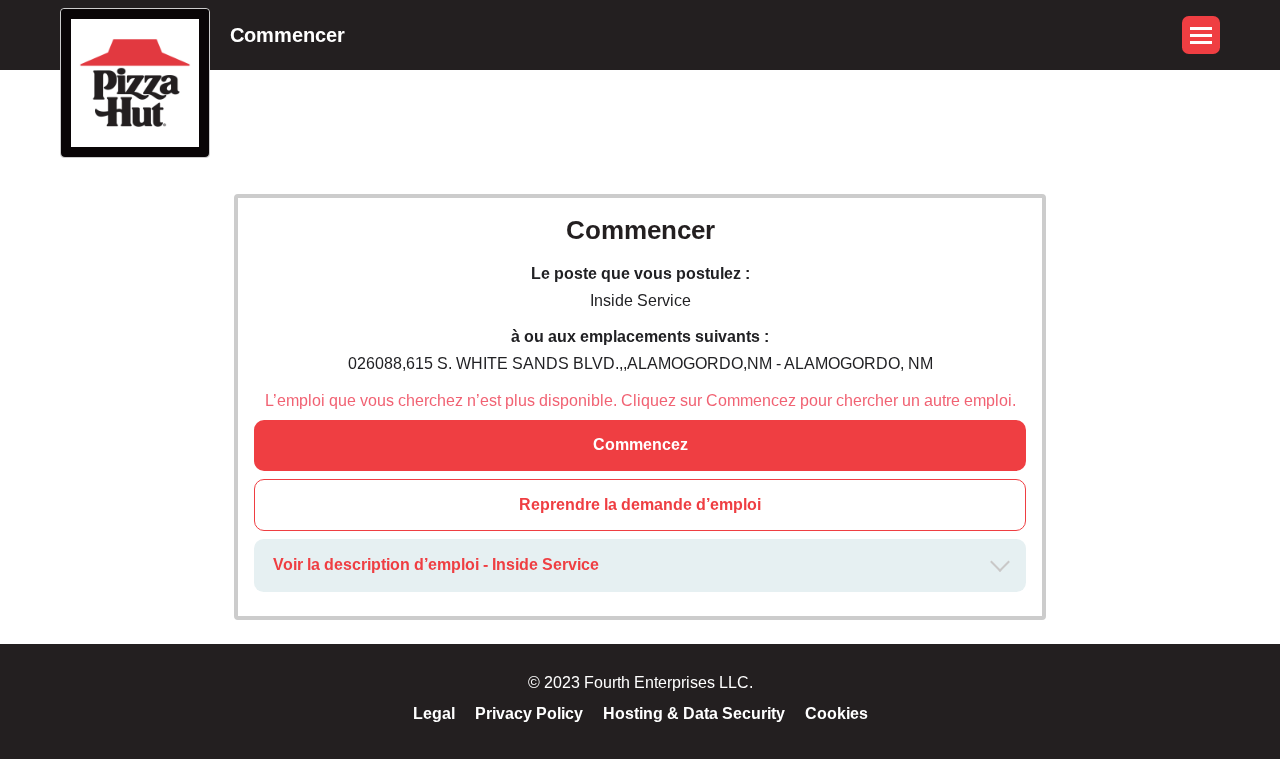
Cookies (836, 713)
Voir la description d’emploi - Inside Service (436, 564)
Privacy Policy (529, 713)
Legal (434, 713)
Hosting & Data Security (694, 713)
